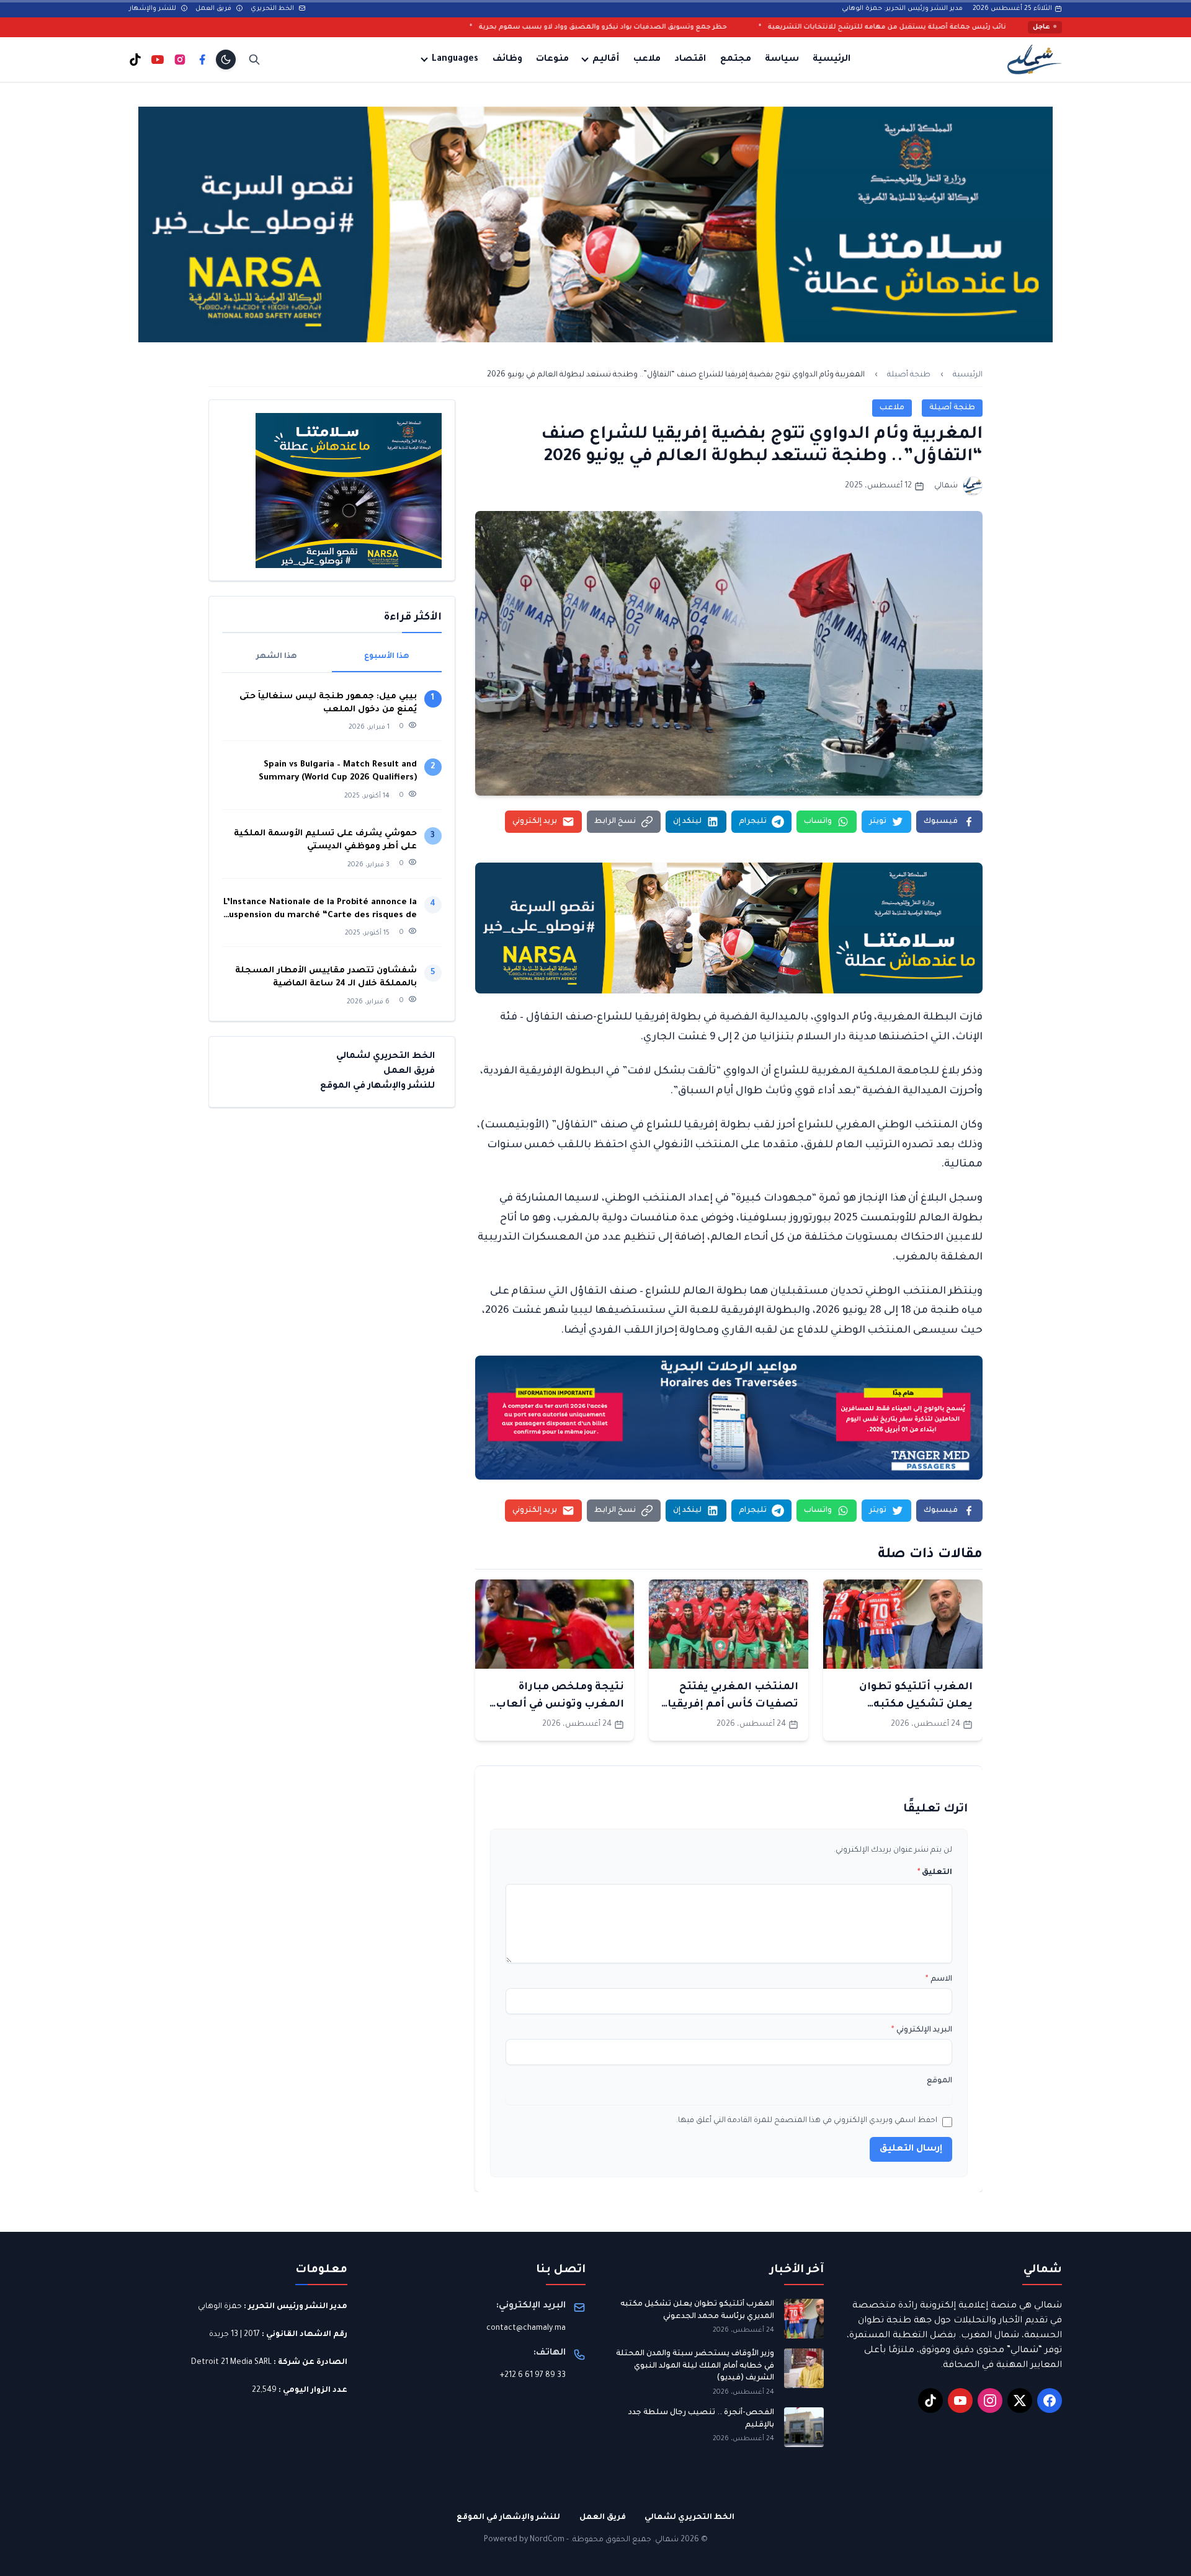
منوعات (552, 60)
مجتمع (736, 60)
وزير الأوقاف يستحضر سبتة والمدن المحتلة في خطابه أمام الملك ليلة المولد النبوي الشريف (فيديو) (695, 2366)
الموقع (939, 2081)
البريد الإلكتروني (922, 2030)
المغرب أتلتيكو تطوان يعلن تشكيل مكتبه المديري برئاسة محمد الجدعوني (697, 2311)
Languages (455, 60)
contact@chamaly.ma (526, 2329)
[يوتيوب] (158, 60)
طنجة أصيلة (909, 375)
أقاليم (606, 60)
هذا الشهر (277, 657)
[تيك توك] (135, 60)
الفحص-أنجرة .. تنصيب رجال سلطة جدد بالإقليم (701, 2419)
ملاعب (647, 60)
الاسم (939, 1979)
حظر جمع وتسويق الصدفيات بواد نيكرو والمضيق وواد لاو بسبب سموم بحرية (779, 27)
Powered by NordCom (524, 2540)
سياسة (782, 60)
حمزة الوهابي (220, 2307)
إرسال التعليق (911, 2149)
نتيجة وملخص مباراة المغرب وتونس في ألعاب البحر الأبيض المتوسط (560, 1705)
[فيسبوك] (202, 60)
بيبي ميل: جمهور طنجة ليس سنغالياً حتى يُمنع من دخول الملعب (328, 703)
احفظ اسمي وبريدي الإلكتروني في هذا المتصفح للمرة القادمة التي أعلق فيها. (807, 2121)
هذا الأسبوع (387, 657)
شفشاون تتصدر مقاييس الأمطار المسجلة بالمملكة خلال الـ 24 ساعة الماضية (326, 977)
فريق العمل (214, 9)
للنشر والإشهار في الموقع (377, 1086)
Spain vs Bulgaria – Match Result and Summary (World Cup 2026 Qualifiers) (338, 771)
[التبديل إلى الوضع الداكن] (226, 60)
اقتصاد (690, 60)
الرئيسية (832, 60)
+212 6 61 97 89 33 (533, 2376)
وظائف (507, 60)
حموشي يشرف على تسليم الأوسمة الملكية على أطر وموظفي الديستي (325, 840)
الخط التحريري (273, 9)
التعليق (935, 1873)
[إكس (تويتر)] (1020, 2401)
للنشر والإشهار (154, 9)
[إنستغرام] (180, 60)
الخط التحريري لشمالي (386, 1057)
